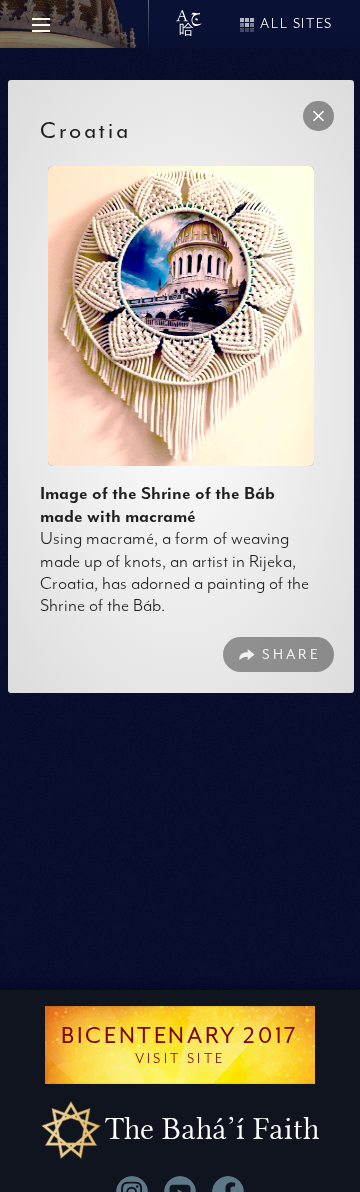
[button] (318, 116)
